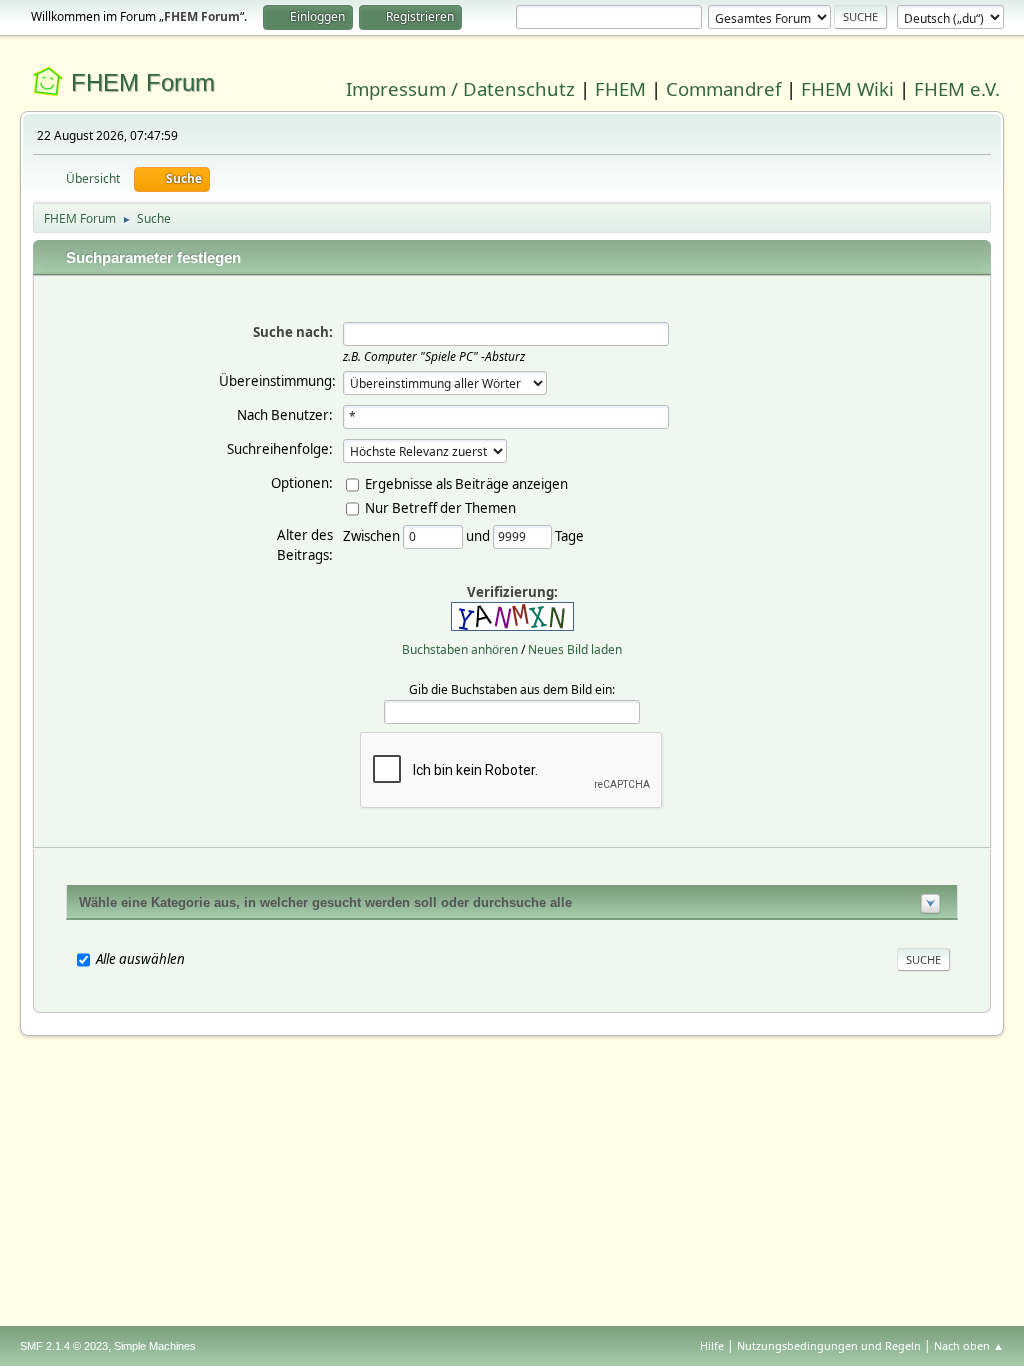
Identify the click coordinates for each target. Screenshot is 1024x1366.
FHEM (620, 88)
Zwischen (373, 535)
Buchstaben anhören (460, 649)
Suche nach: (293, 332)
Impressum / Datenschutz (460, 88)
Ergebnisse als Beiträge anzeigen (466, 483)
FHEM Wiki (847, 88)
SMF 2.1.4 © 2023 (64, 1346)
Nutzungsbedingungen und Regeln (829, 1345)
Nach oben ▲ (969, 1345)
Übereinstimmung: (277, 381)
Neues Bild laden (575, 649)
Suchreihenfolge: (280, 449)
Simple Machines (155, 1346)
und (479, 535)
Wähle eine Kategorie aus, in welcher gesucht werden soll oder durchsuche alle (325, 902)
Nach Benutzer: (285, 415)
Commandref (723, 88)
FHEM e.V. (957, 88)
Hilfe (712, 1345)
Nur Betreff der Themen (440, 507)
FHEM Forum (143, 82)
